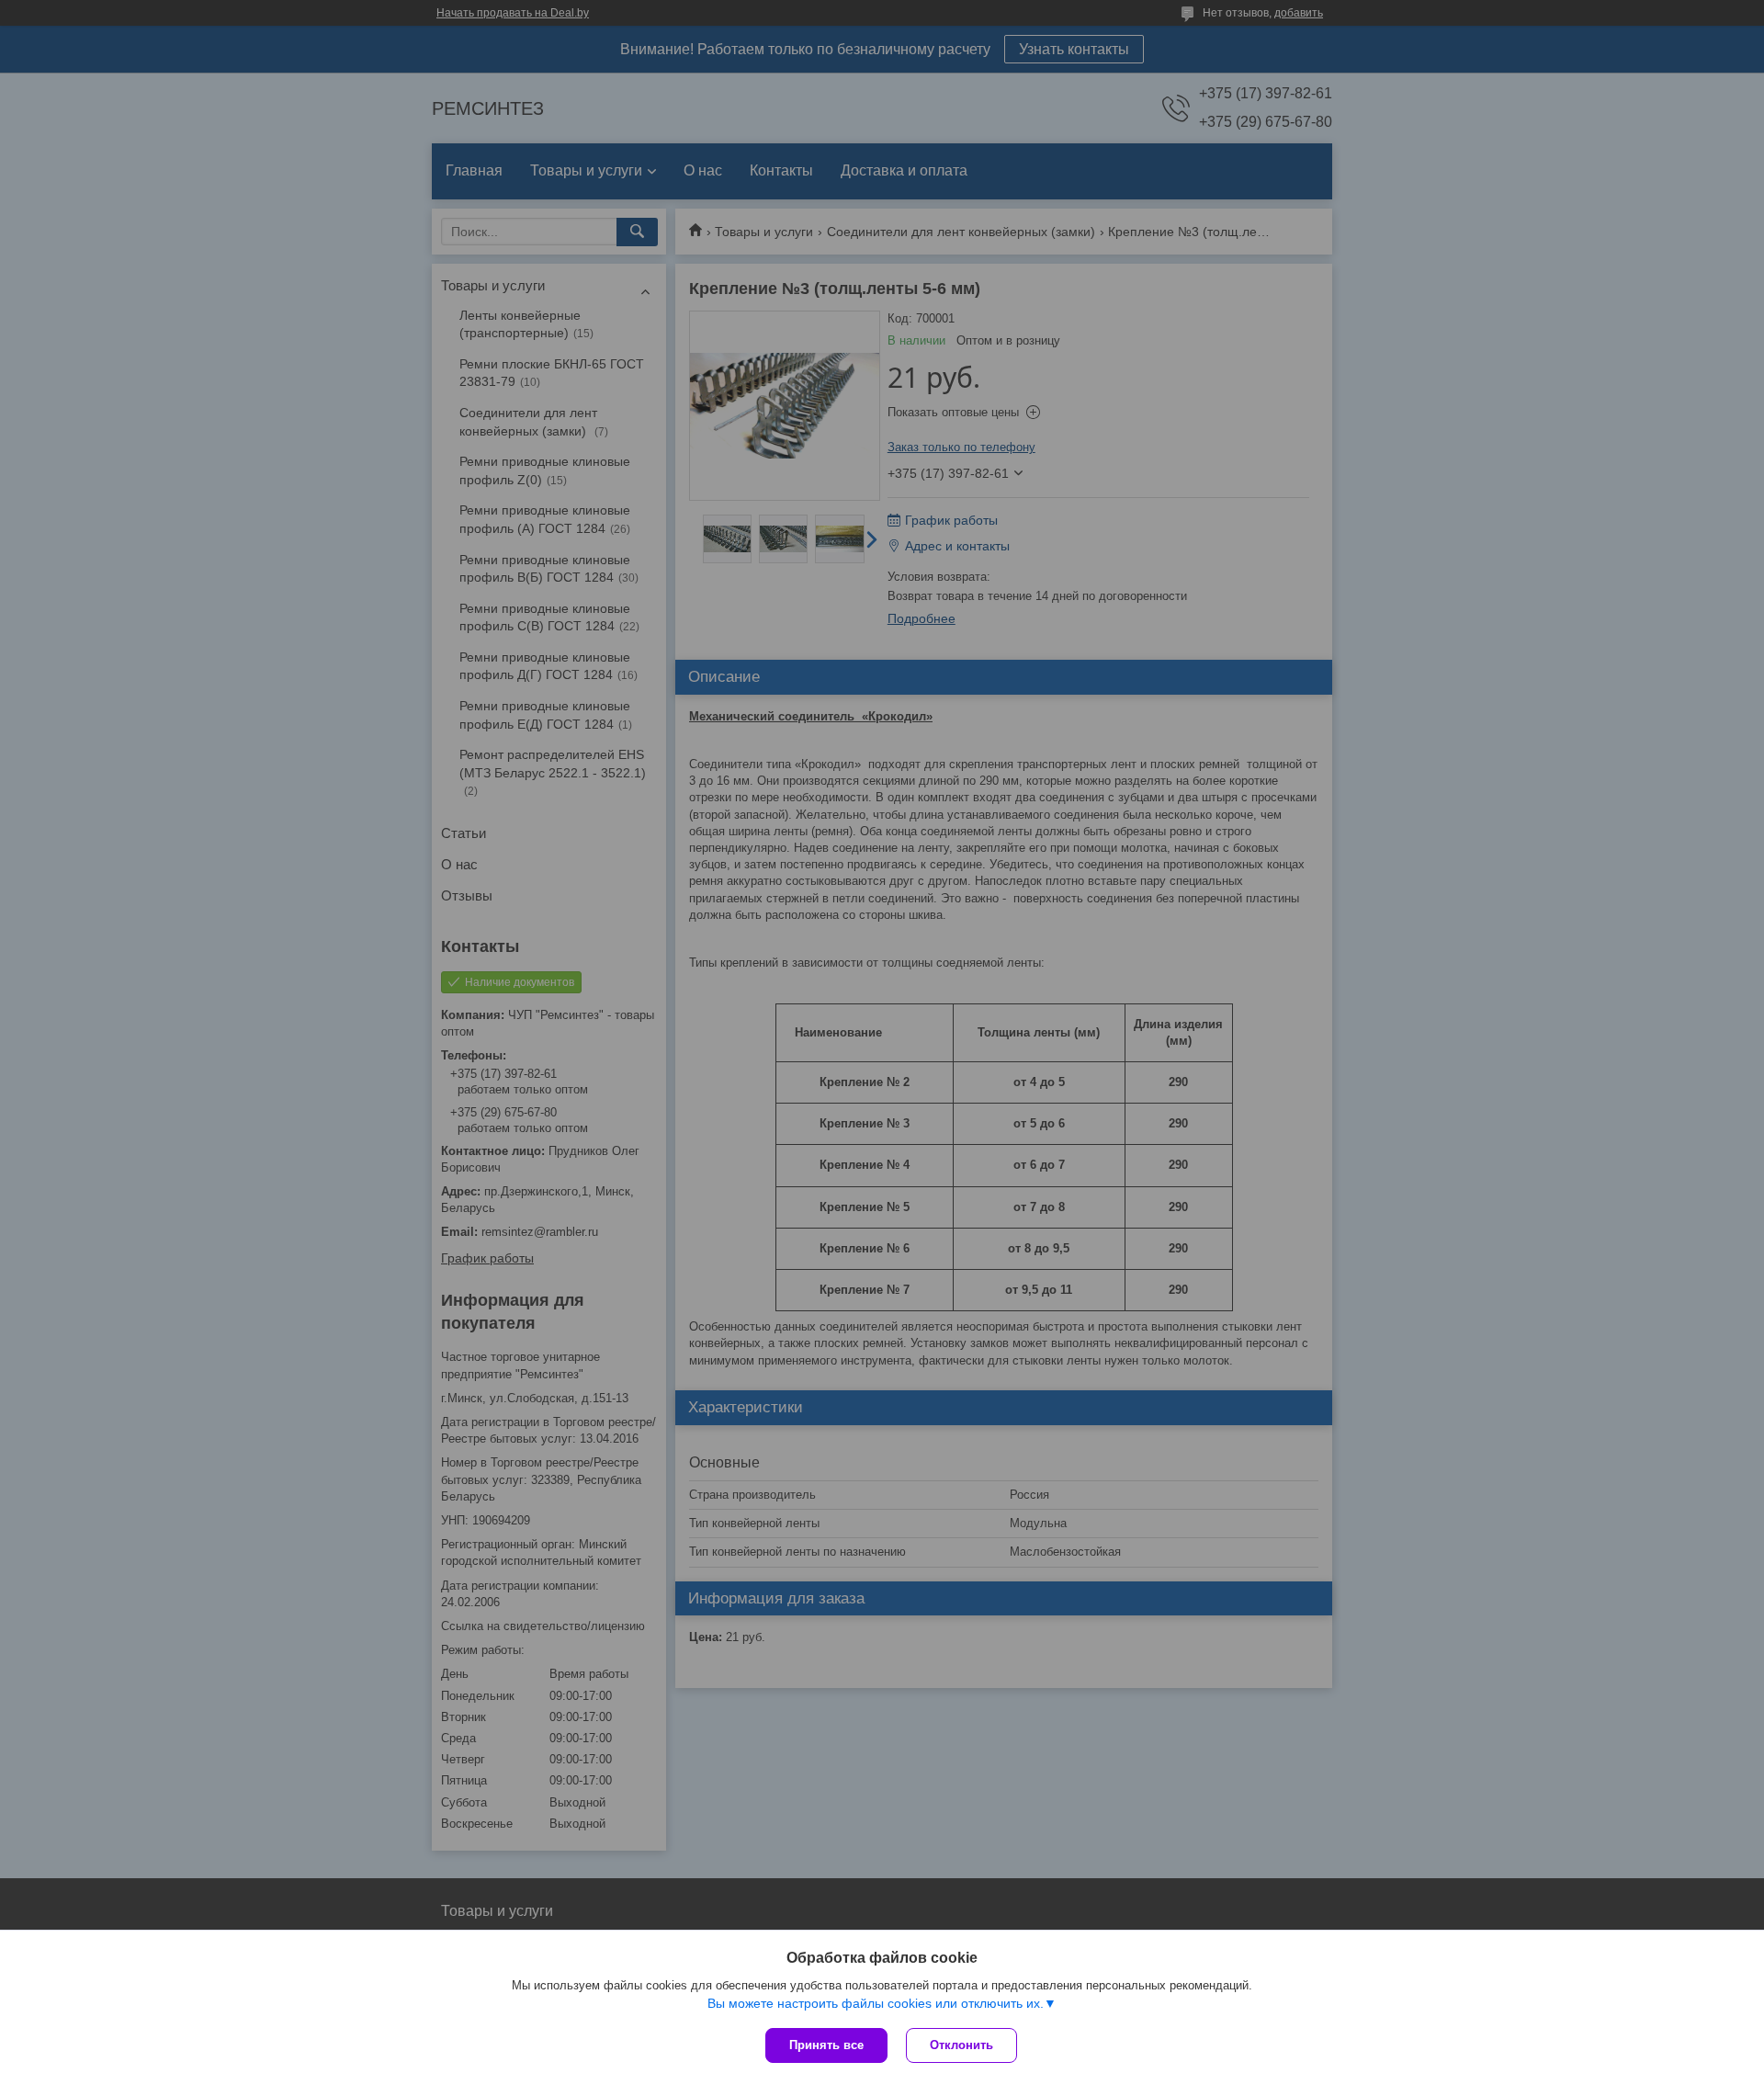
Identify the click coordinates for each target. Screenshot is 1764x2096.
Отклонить (961, 2045)
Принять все (826, 2045)
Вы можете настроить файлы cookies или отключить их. (876, 2003)
